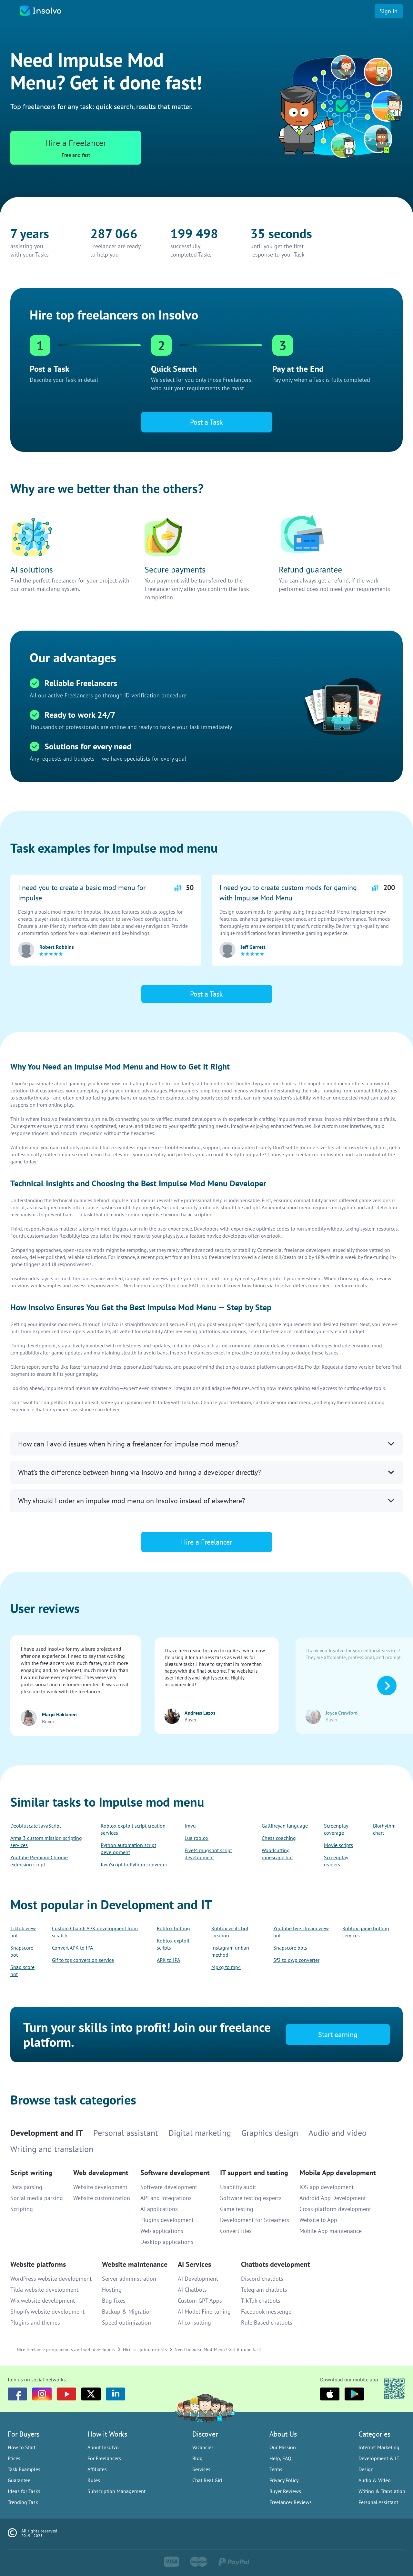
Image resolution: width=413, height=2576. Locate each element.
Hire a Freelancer (207, 1318)
